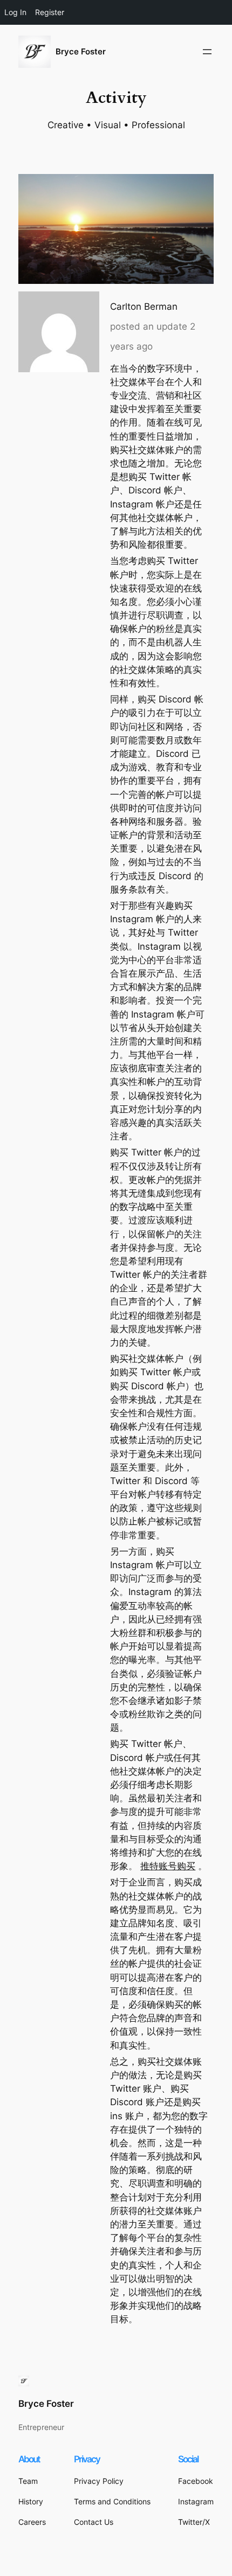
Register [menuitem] (50, 12)
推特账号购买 (168, 1866)
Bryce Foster (81, 52)
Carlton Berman (144, 307)
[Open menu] (207, 52)
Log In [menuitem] (15, 12)
